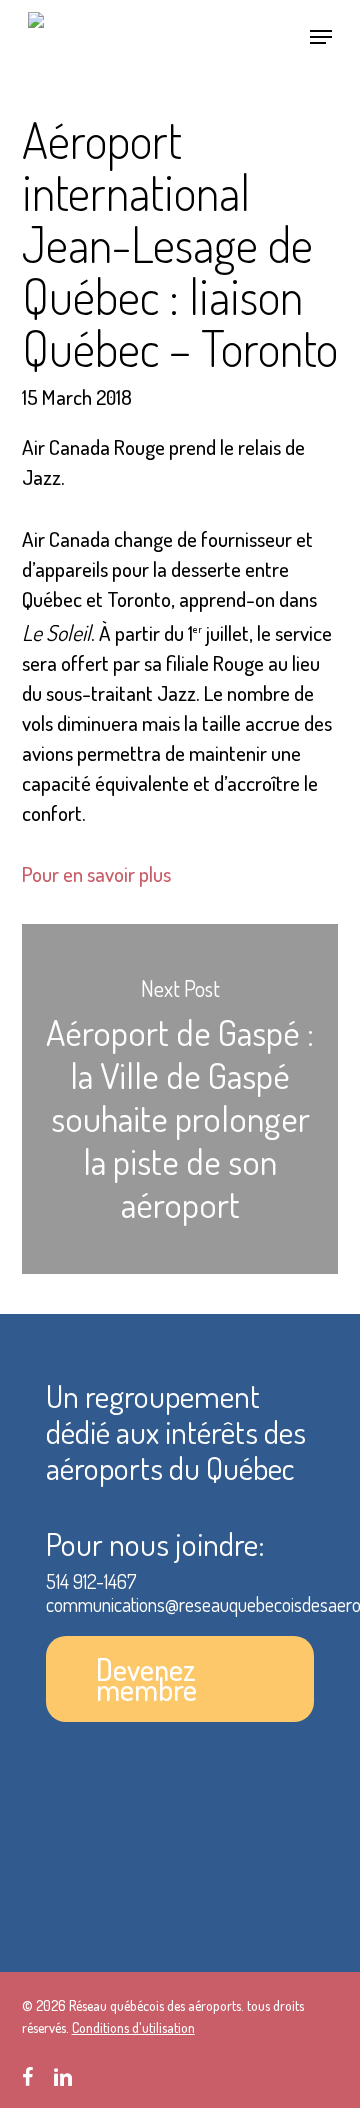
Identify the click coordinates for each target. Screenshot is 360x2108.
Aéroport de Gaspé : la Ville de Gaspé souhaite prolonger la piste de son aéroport (180, 1099)
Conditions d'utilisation (133, 2027)
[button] (321, 37)
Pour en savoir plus (96, 873)
